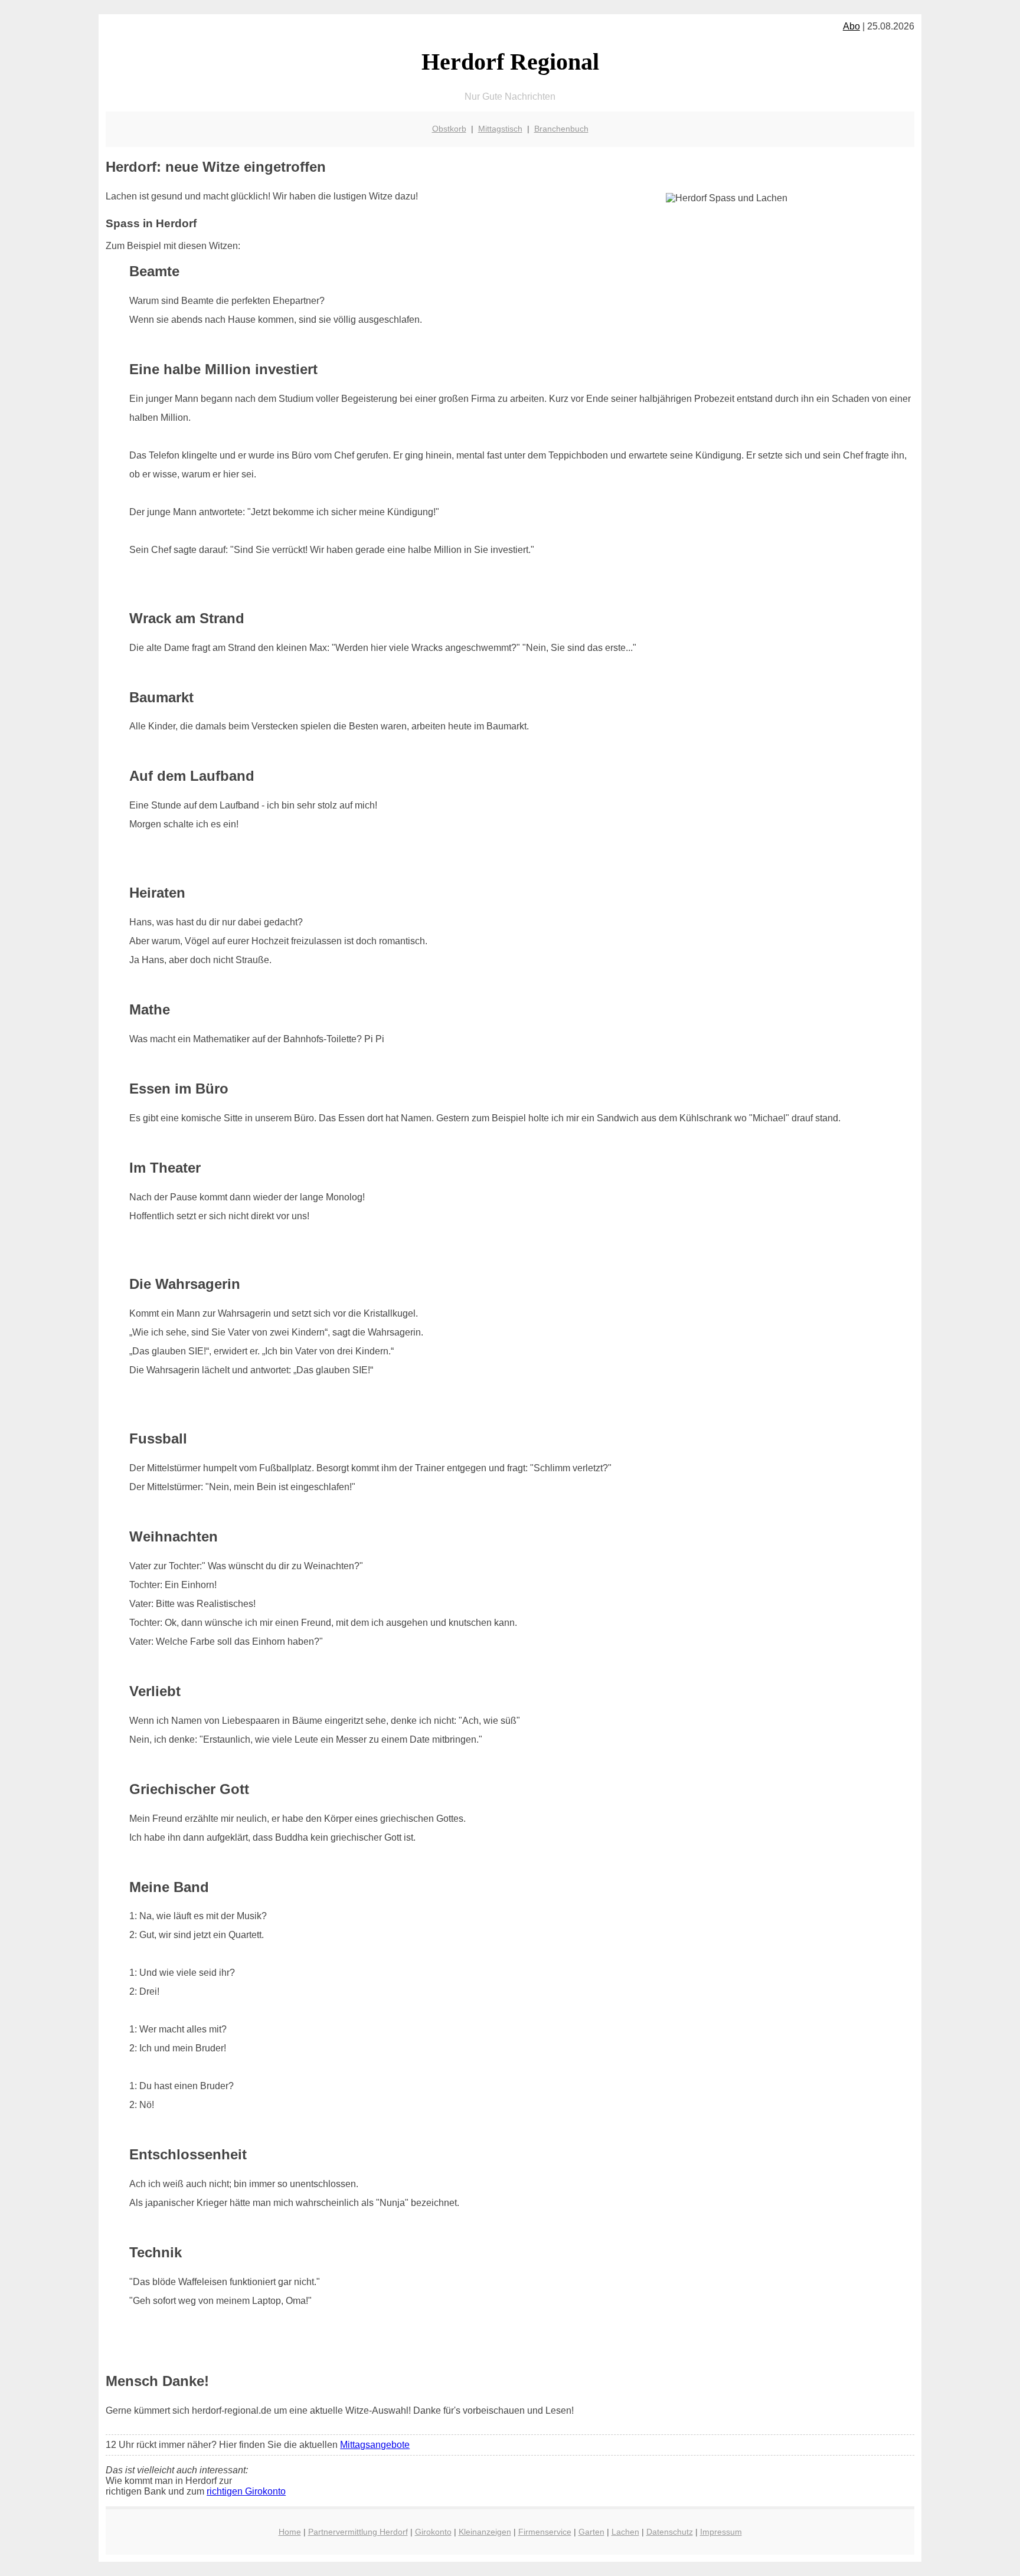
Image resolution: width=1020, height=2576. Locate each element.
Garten (591, 2532)
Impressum (721, 2532)
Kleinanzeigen (485, 2532)
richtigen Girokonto (246, 2491)
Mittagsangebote (375, 2445)
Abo (851, 26)
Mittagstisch (500, 129)
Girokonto (433, 2532)
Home (290, 2532)
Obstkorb (449, 129)
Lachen (625, 2532)
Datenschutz (670, 2532)
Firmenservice (545, 2532)
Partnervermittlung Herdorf (358, 2532)
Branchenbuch (561, 129)
